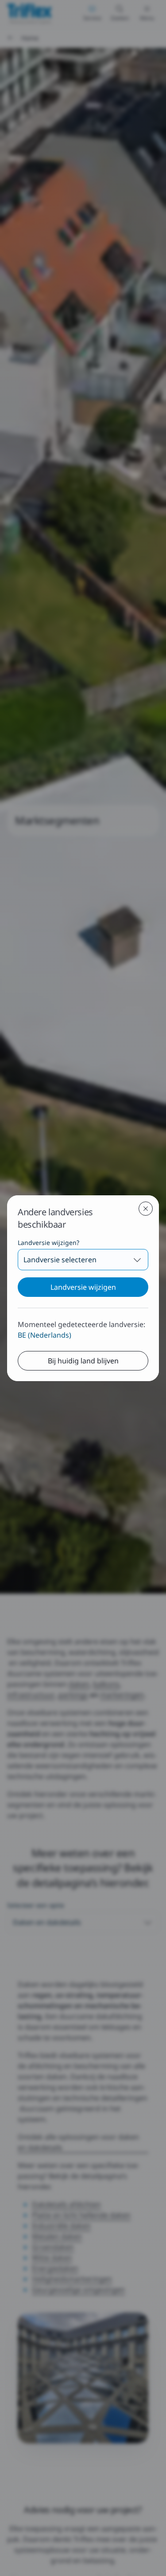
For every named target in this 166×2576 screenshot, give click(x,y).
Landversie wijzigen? (48, 1243)
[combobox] (83, 1260)
